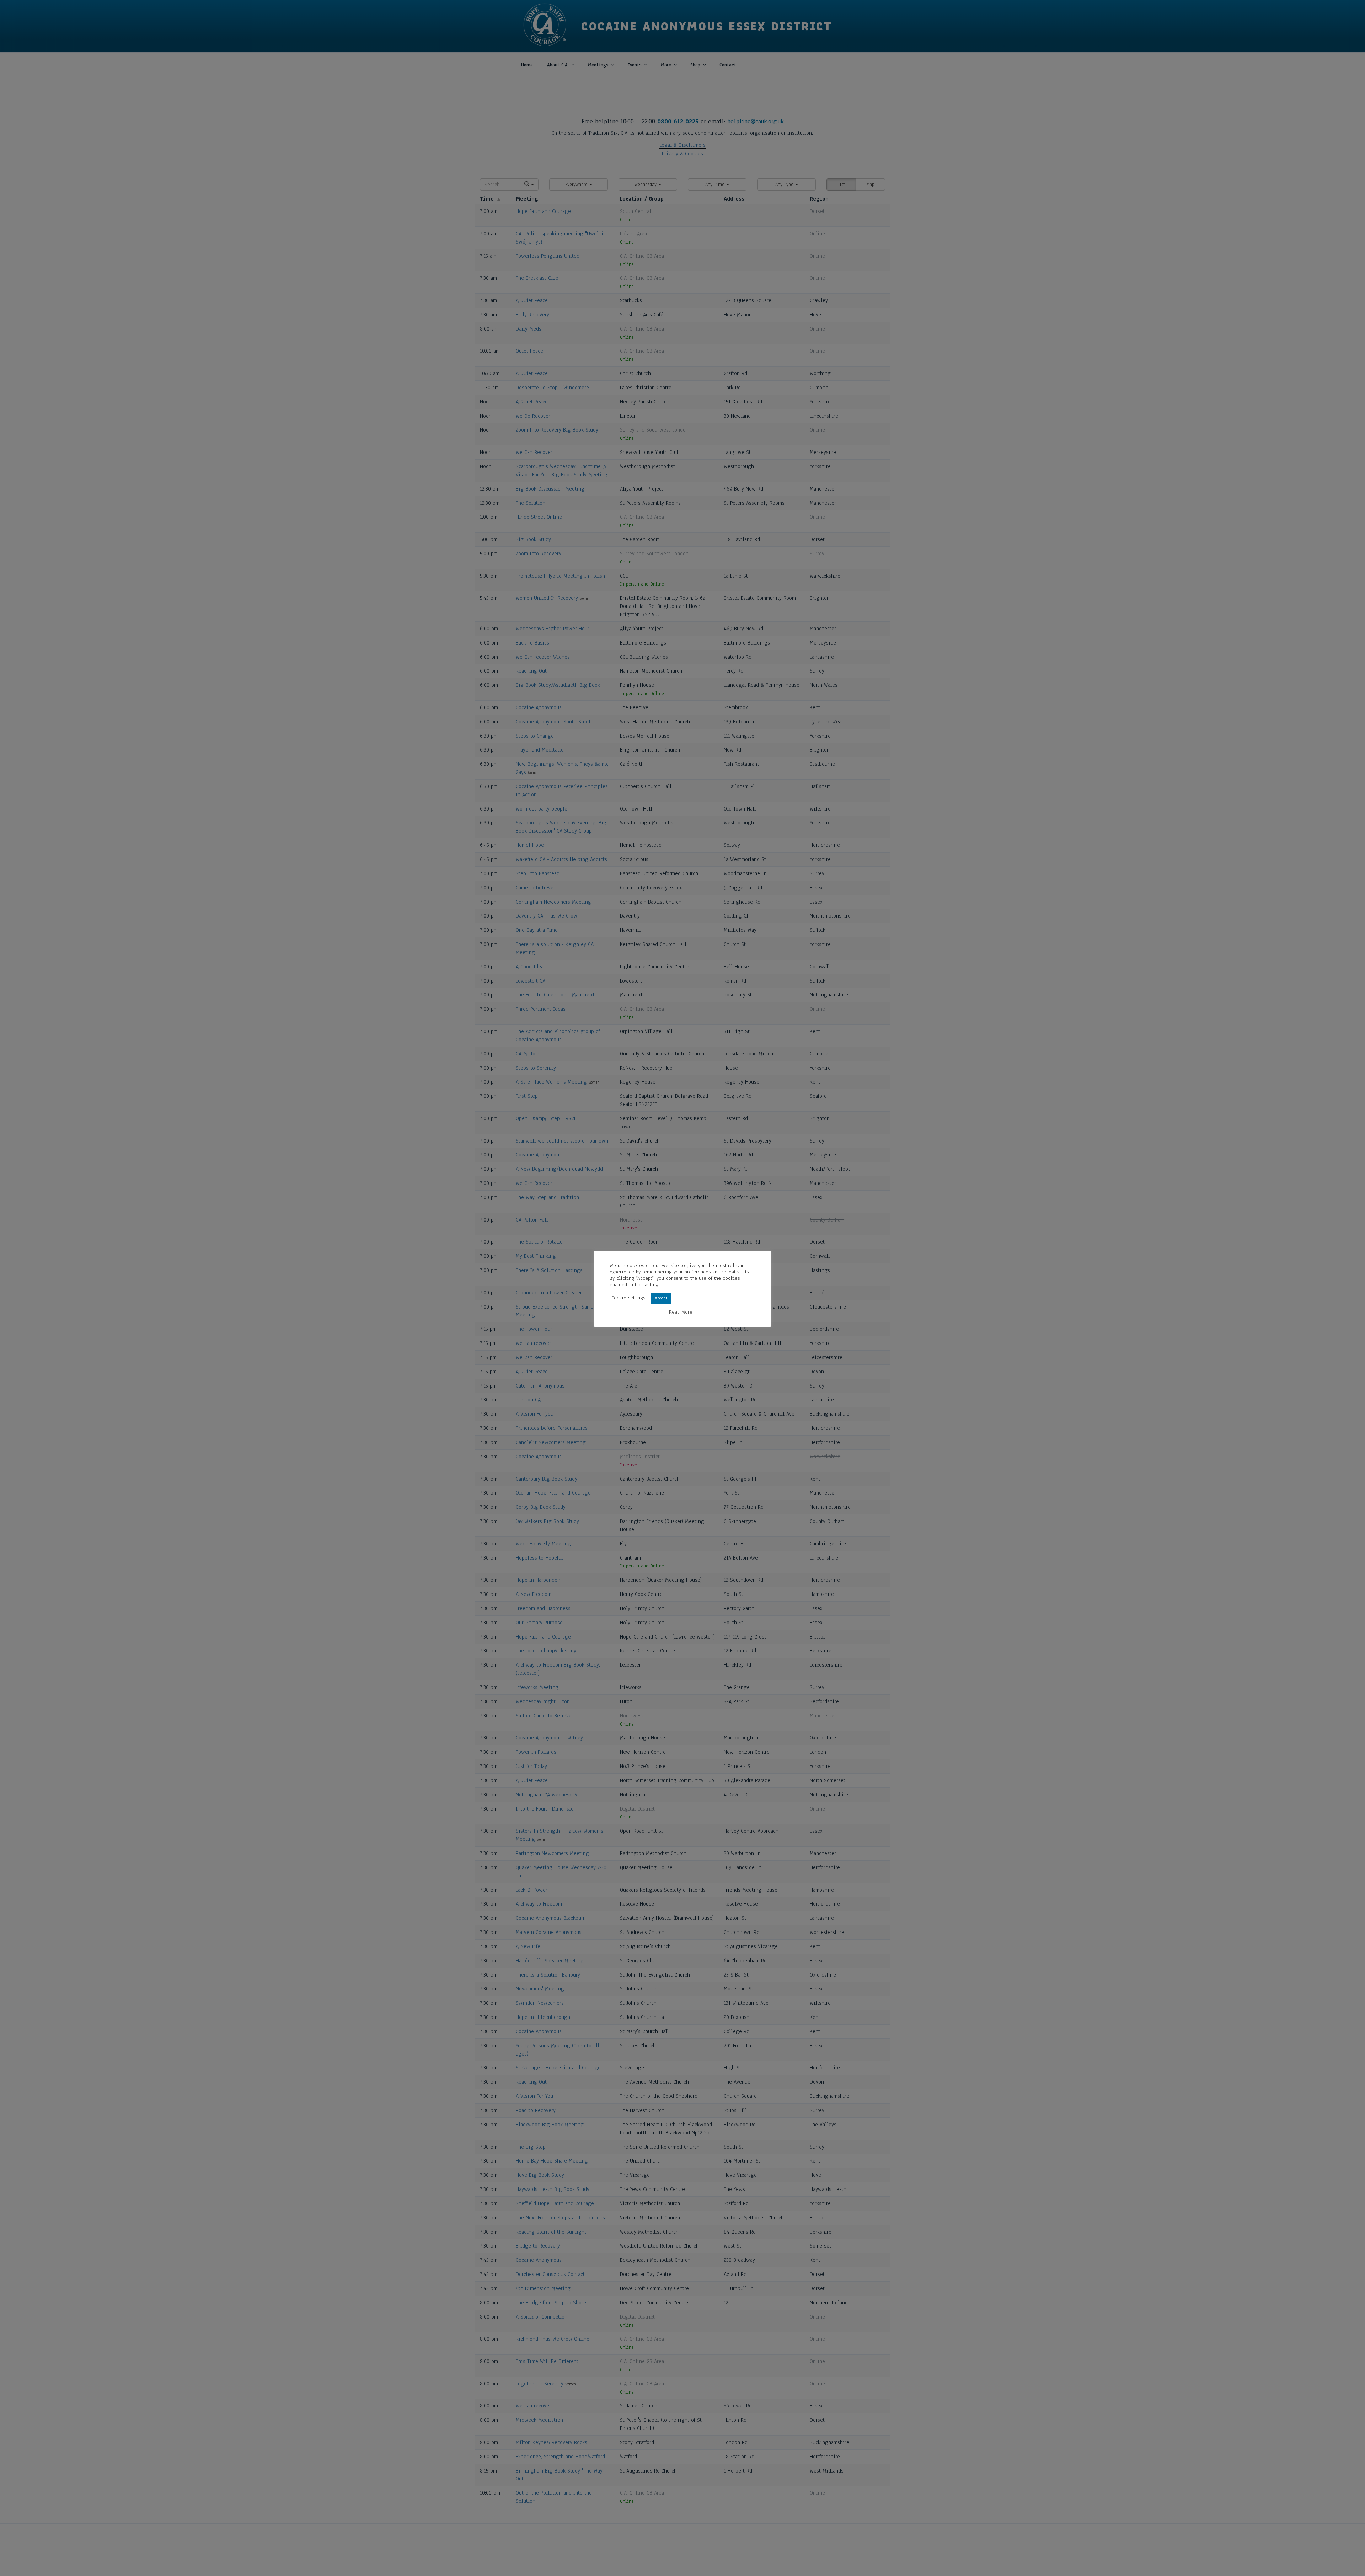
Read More (681, 1312)
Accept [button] (661, 1298)
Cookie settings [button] (628, 1298)
